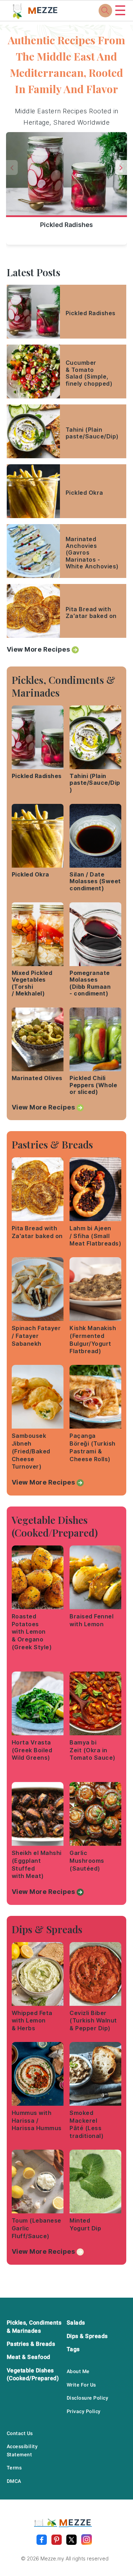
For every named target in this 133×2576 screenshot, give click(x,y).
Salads (76, 2323)
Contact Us (20, 2433)
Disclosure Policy (88, 2398)
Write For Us (81, 2385)
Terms (14, 2468)
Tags (73, 2349)
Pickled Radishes (66, 225)
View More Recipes (38, 649)
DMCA (14, 2481)
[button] (121, 168)
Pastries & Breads (31, 2344)
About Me (78, 2371)
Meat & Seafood (29, 2357)
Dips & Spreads (87, 2336)
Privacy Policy (84, 2411)
